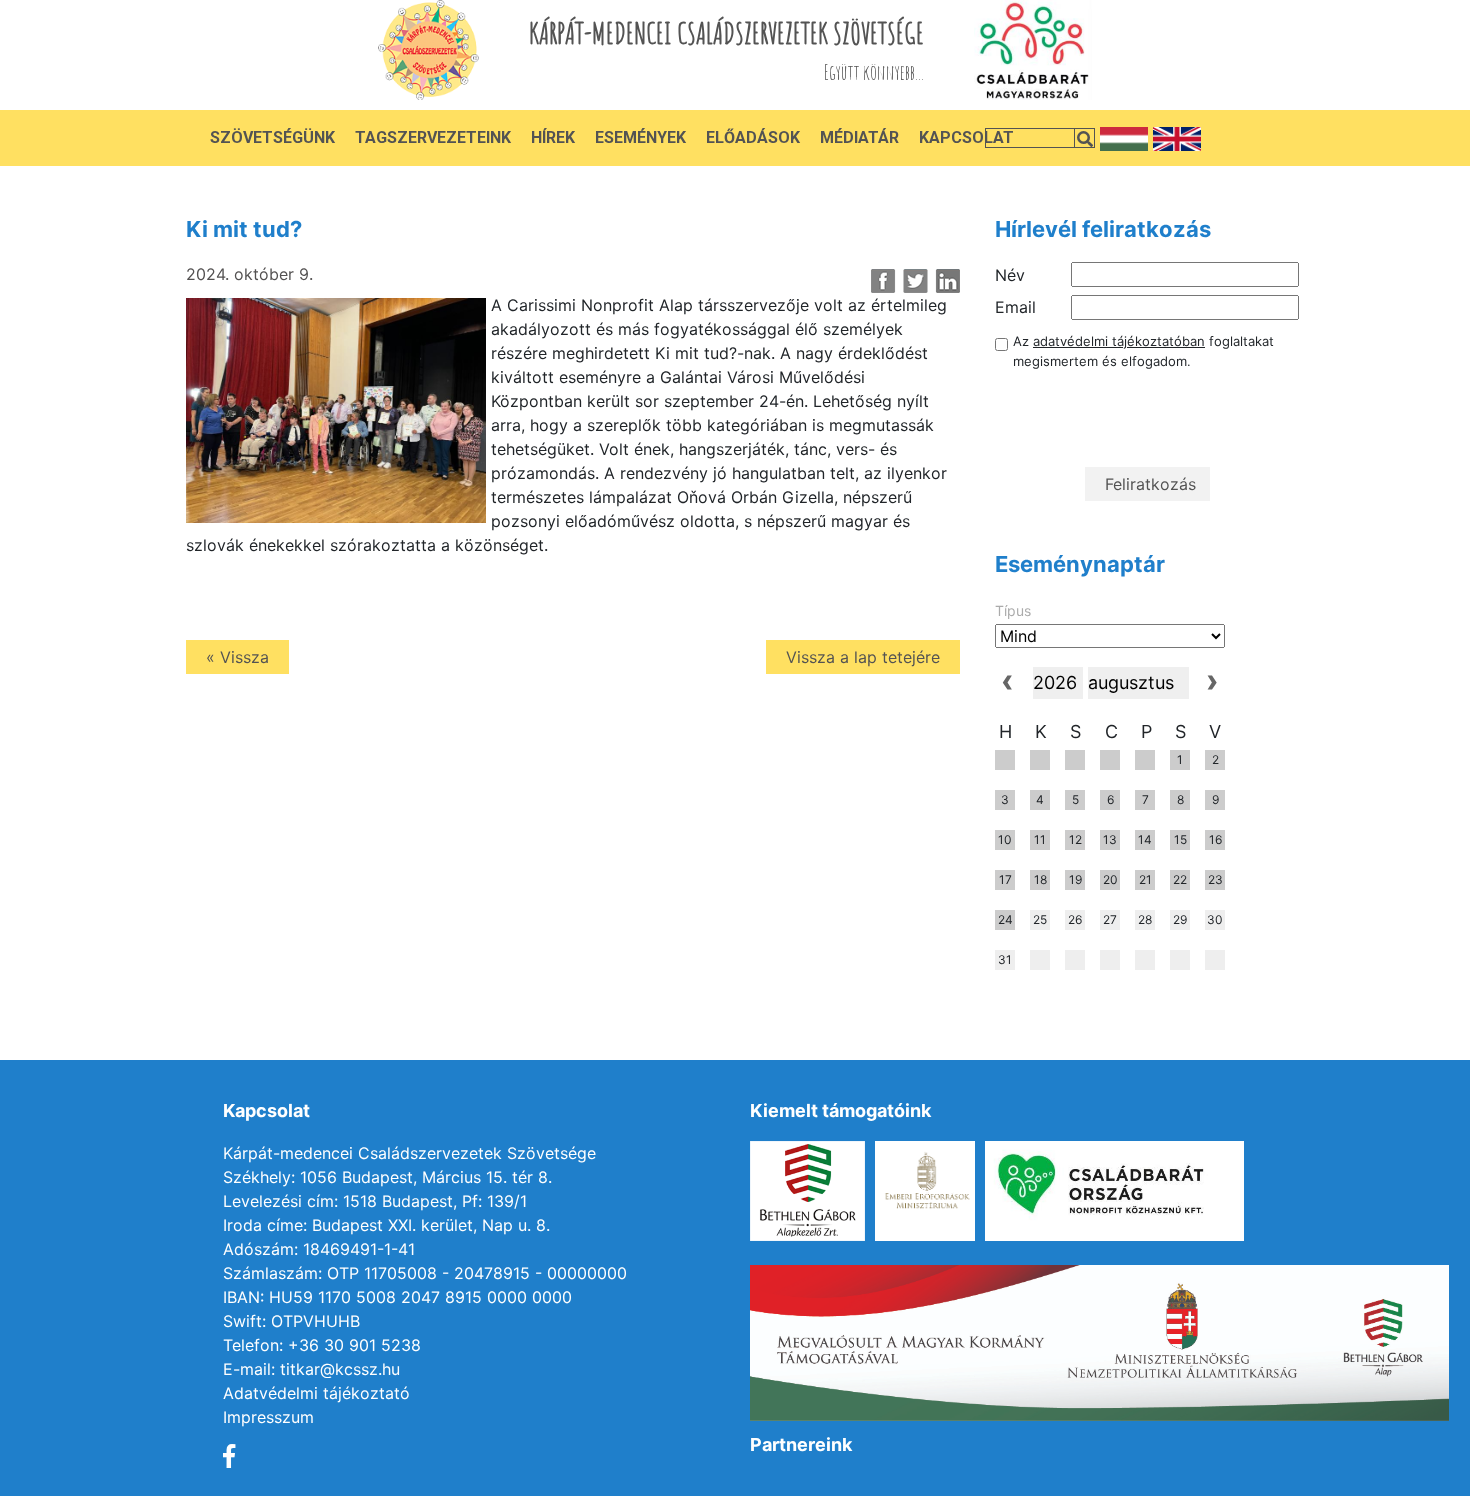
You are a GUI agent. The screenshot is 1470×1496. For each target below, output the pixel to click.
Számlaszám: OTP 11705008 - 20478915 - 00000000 (425, 1273)
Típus (1013, 610)
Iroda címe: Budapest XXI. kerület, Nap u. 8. (386, 1225)
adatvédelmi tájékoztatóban (1119, 341)
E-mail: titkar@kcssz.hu (311, 1369)
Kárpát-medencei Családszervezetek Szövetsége (409, 1153)
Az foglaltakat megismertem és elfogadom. (1143, 351)
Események (640, 137)
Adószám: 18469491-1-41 (319, 1249)
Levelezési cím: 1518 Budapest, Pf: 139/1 (375, 1201)
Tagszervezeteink (433, 137)
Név (1010, 275)
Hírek (553, 137)
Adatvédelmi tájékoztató (316, 1393)
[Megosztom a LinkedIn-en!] (947, 281)
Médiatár (859, 137)
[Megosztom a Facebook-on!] (883, 281)
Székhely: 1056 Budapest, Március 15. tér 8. (387, 1177)
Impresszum (268, 1417)
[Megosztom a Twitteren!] (915, 281)
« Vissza (237, 657)
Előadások (753, 137)
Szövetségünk (272, 137)
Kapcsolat (966, 137)
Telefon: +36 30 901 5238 (322, 1345)
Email (1015, 307)
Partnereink (801, 1444)
